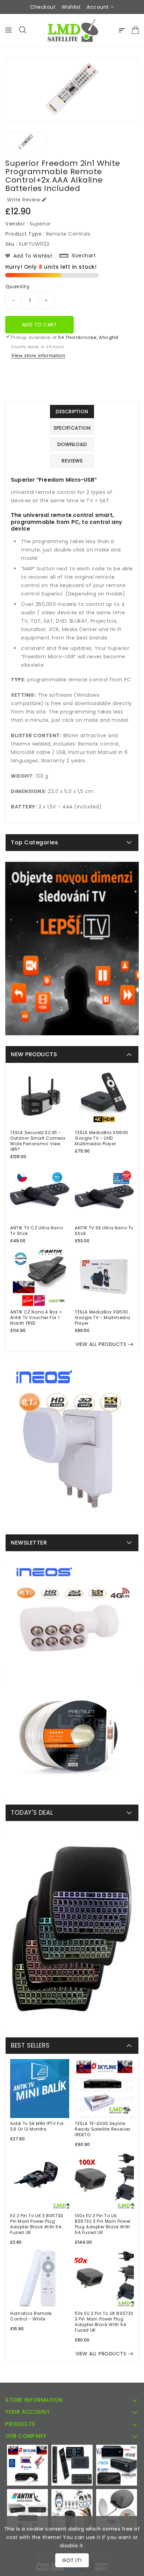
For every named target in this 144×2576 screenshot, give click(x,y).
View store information (38, 355)
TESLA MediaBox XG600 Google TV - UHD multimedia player (102, 1138)
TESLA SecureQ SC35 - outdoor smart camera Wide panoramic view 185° (38, 1141)
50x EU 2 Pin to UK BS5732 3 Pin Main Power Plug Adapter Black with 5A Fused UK (104, 2322)
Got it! (72, 2560)
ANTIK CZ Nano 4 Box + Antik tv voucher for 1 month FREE (36, 1318)
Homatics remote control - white (31, 2316)
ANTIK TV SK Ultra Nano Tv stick (104, 1231)
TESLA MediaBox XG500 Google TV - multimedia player (102, 1318)
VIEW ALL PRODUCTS (101, 1344)
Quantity (17, 287)
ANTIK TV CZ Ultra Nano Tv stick (37, 1231)
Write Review (24, 200)
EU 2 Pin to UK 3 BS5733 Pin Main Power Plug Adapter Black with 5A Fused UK (37, 2224)
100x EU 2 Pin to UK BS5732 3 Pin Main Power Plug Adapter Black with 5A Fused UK (103, 2224)
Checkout (43, 7)
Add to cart (40, 325)
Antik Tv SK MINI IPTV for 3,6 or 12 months (37, 2126)
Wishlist (71, 7)
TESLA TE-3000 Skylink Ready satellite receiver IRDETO (103, 2129)
